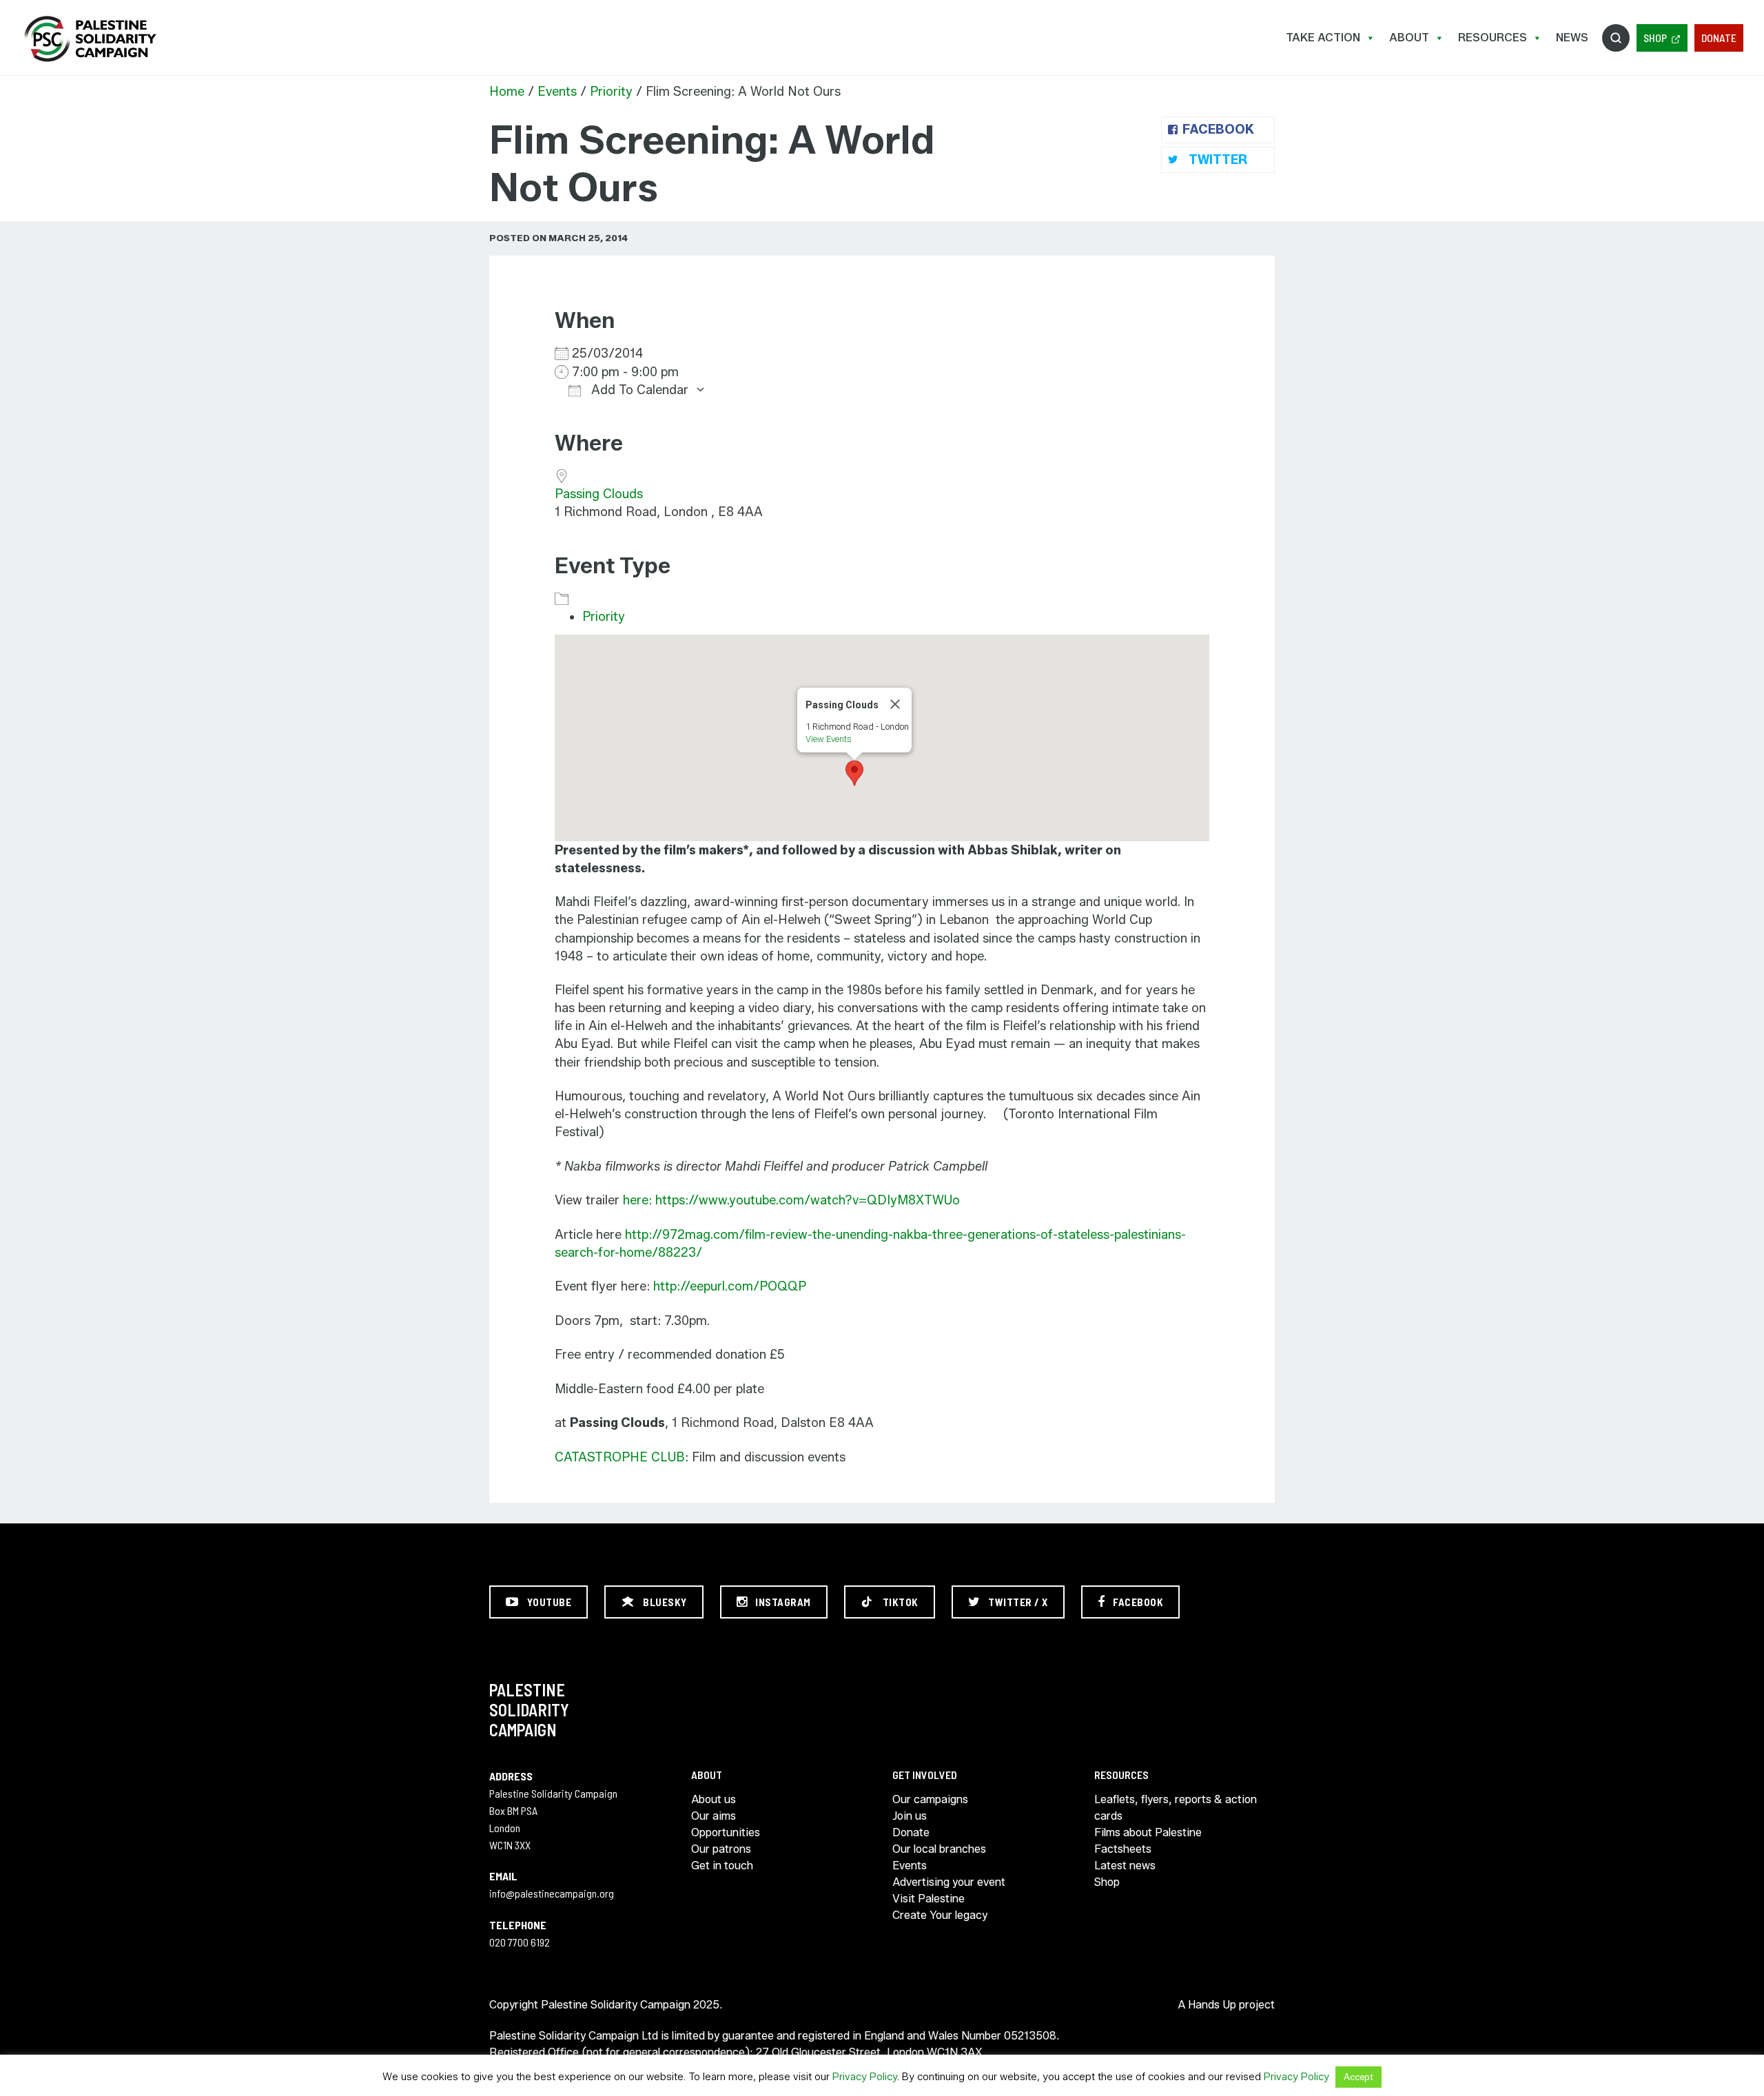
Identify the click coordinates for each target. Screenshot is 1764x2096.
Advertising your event (949, 1882)
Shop (1655, 38)
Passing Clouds (599, 494)
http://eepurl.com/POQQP (730, 1286)
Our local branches (939, 1849)
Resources (1493, 38)
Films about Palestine (1148, 1832)
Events (557, 92)
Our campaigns (930, 1799)
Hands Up (1212, 2005)
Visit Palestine (929, 1899)
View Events (829, 739)
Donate (1719, 38)
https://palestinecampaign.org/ (90, 39)
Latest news (1125, 1866)
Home (507, 92)
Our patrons (721, 1849)
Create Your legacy (940, 1915)
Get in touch (722, 1866)
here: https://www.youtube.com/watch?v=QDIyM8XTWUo (791, 1200)
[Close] (895, 704)
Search (1616, 38)
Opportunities (726, 1832)
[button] (854, 773)
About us (714, 1799)
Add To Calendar (638, 390)
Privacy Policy (865, 2077)
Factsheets (1123, 1849)
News (1572, 38)
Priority (611, 92)
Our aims (714, 1816)
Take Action (1323, 38)
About (1409, 38)
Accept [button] (1358, 2077)
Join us (910, 1816)
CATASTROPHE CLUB (620, 1457)
